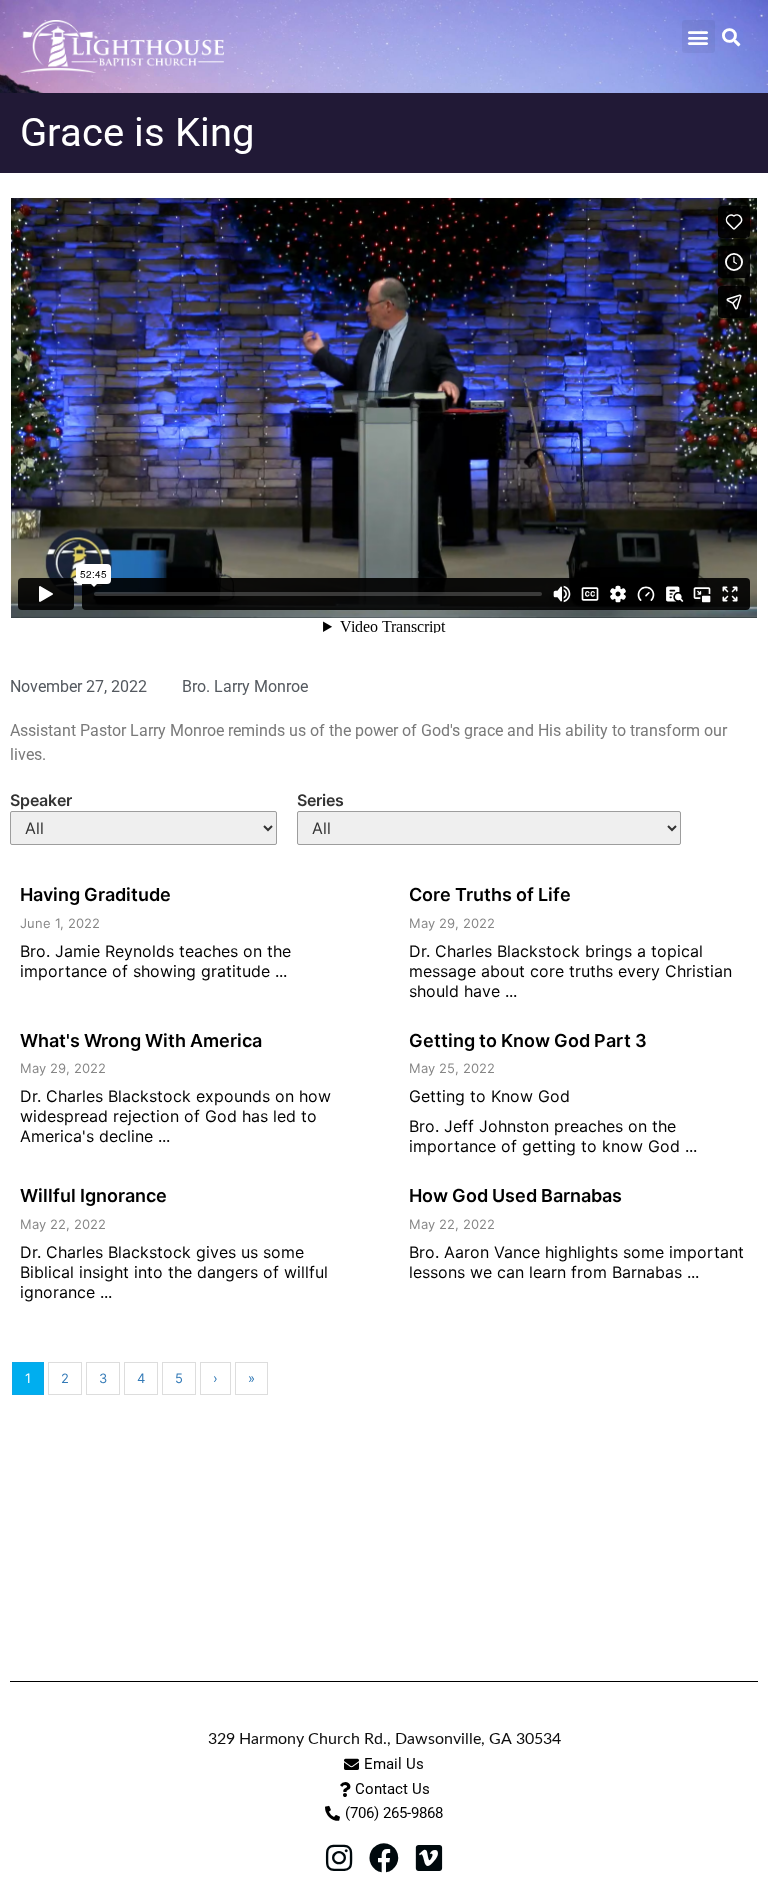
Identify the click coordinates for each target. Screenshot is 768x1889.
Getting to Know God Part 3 (528, 1040)
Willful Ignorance (93, 1195)
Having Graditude (95, 894)
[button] (698, 36)
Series (320, 800)
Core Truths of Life (490, 894)
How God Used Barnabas (515, 1195)
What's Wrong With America (141, 1040)
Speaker (41, 800)
